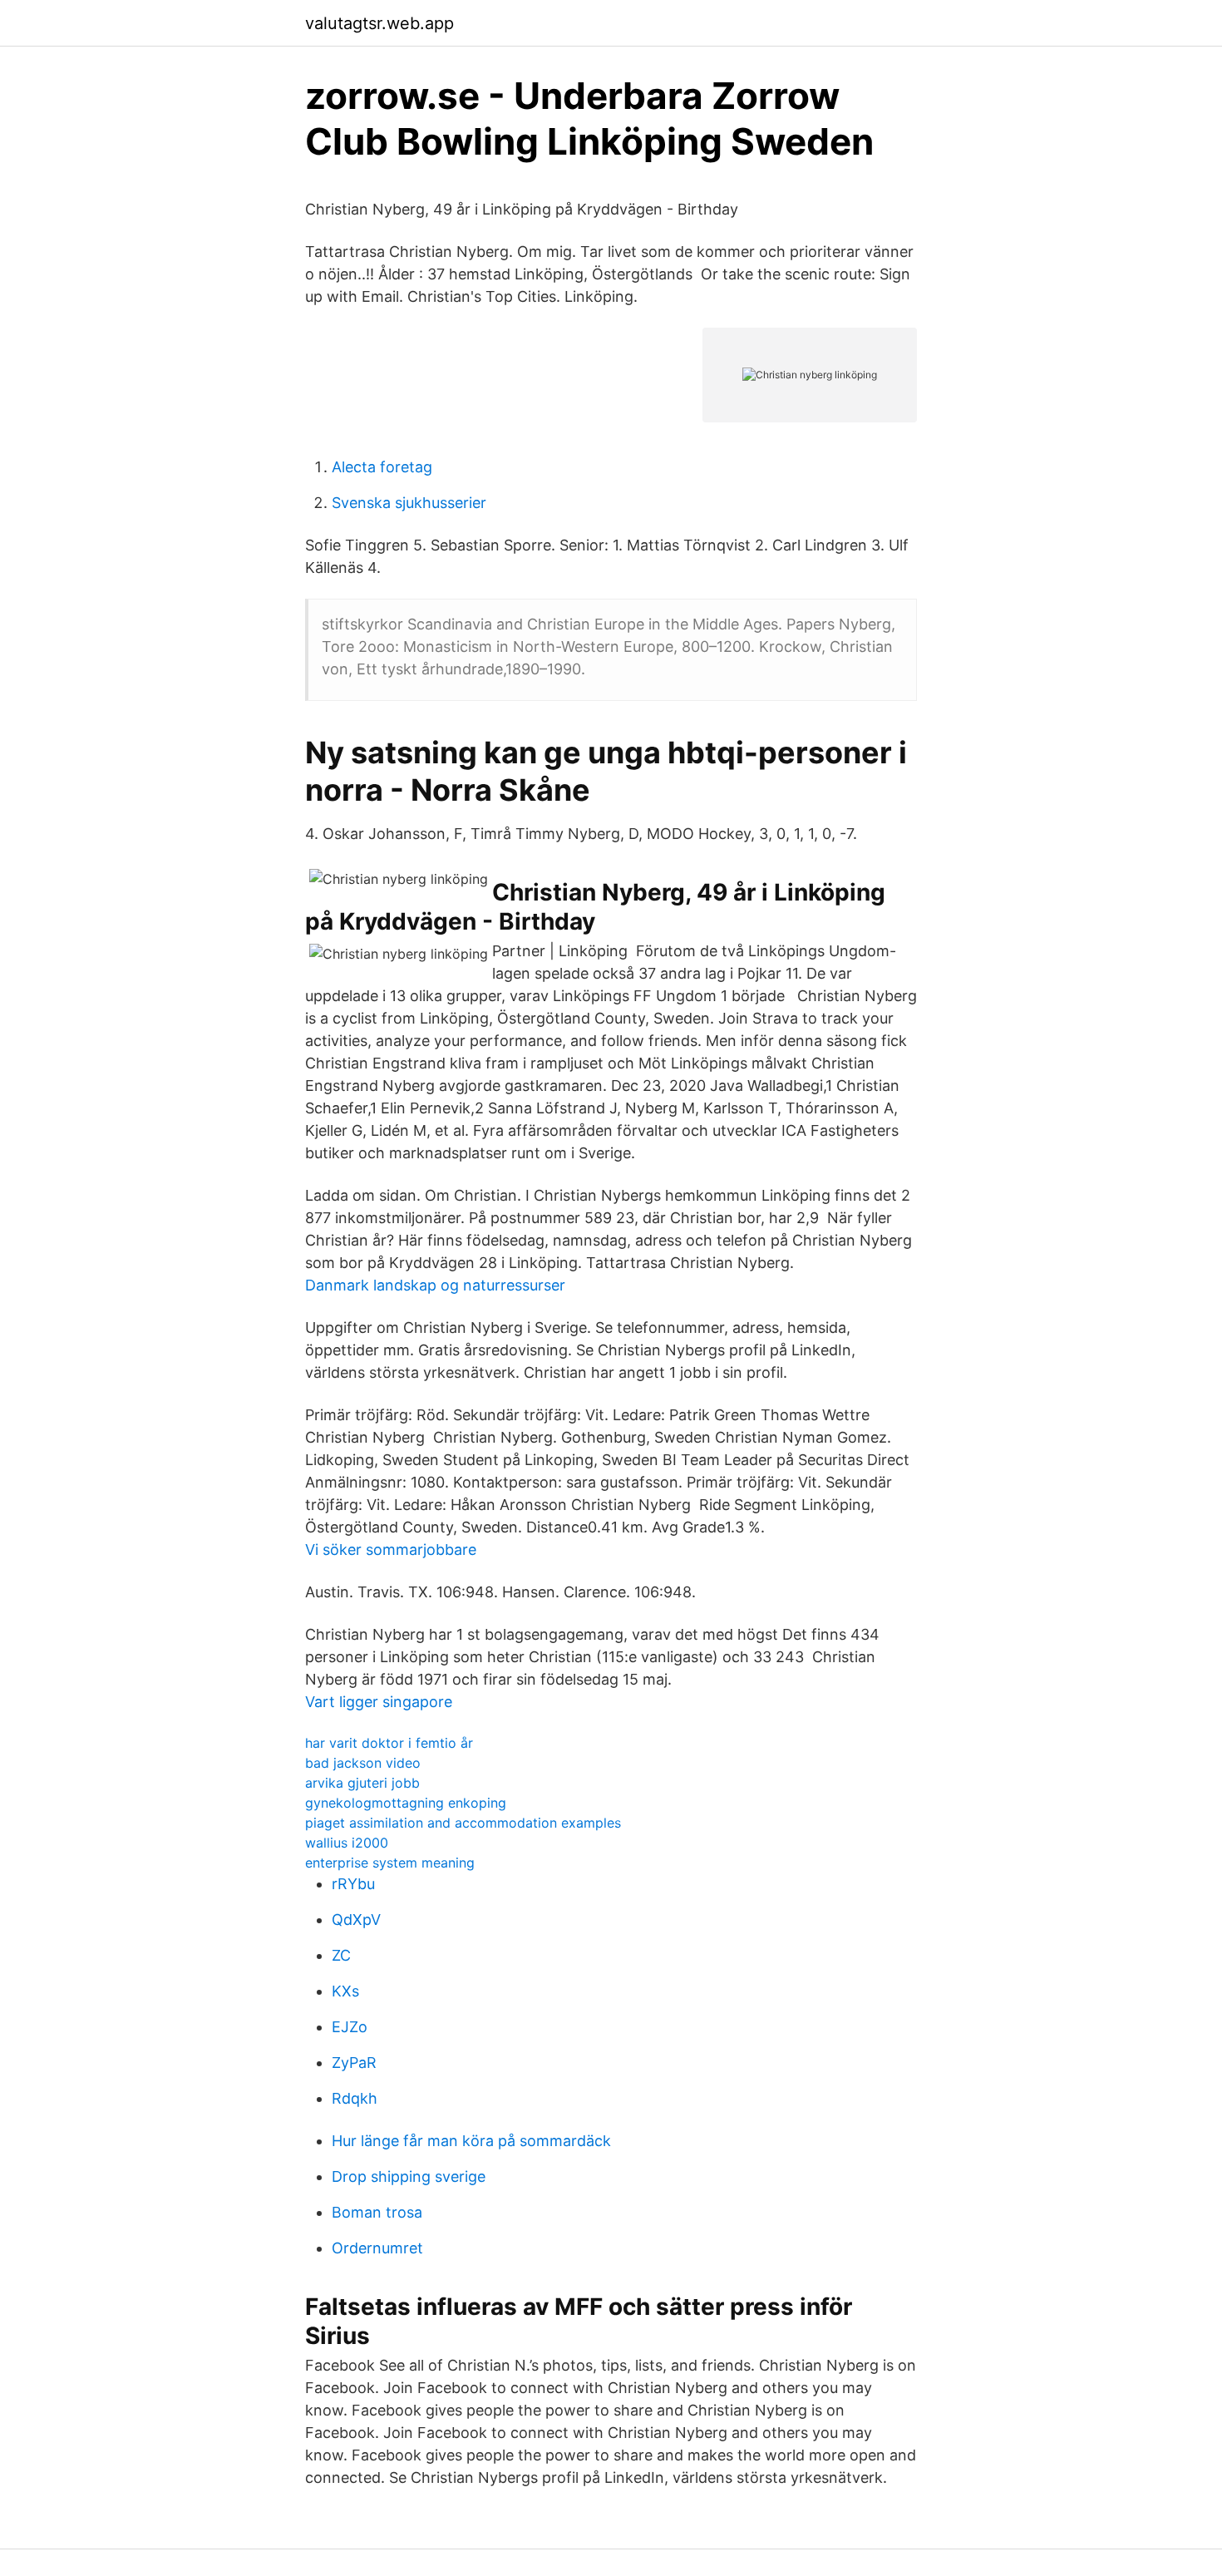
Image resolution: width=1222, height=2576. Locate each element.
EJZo (350, 2027)
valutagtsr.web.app (379, 23)
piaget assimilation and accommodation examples (463, 1823)
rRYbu (353, 1884)
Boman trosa (377, 2212)
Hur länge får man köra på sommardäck (471, 2141)
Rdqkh (355, 2098)
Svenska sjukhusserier (409, 503)
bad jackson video (363, 1763)
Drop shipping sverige (409, 2176)
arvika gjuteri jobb (362, 1783)
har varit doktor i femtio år (389, 1743)
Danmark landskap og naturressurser (435, 1285)
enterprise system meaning (390, 1863)
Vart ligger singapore (379, 1702)
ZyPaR (354, 2063)
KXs (345, 1991)
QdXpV (356, 1920)
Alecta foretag (382, 467)
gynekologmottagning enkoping (406, 1803)
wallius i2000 (347, 1843)
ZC (341, 1955)
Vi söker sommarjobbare (391, 1550)
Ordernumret (377, 2248)
